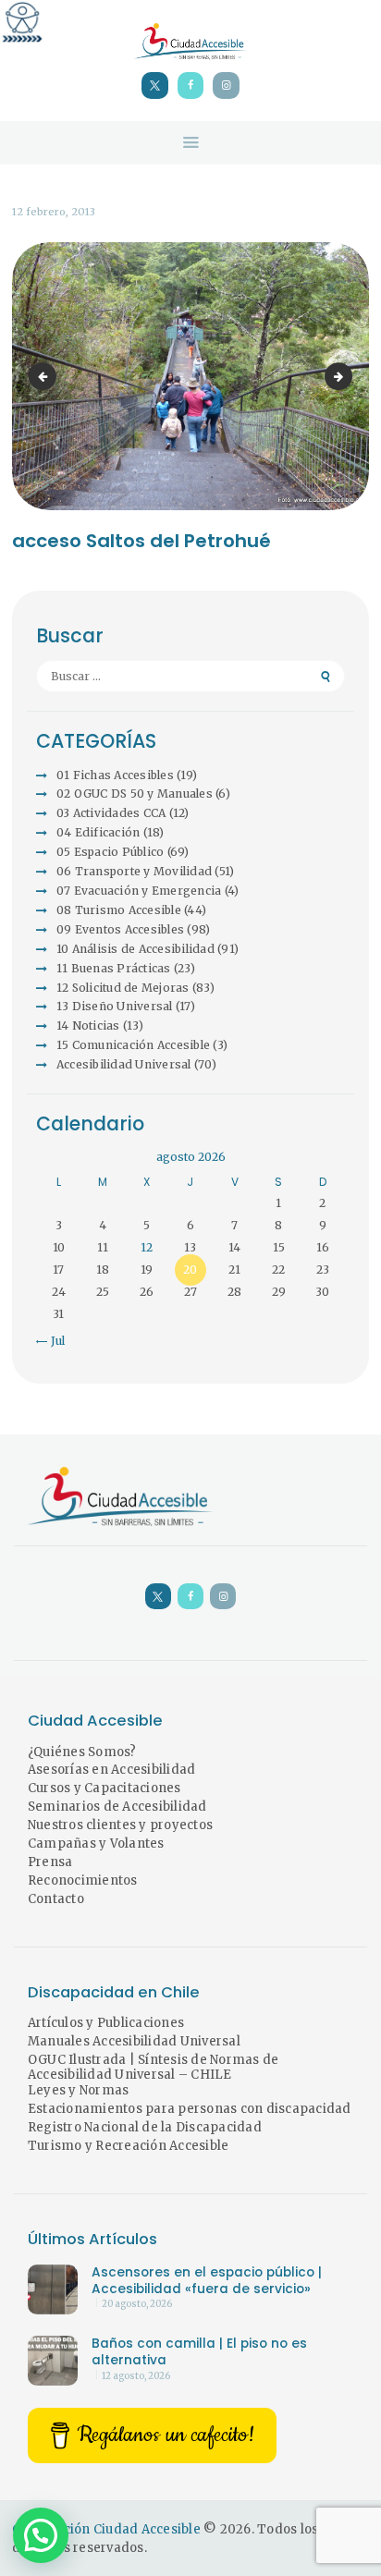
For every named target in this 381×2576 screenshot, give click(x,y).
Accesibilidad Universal (124, 1064)
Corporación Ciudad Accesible (106, 2529)
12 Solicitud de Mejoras (123, 988)
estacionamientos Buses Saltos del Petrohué (45, 376)
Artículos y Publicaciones (106, 2023)
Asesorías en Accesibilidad (112, 1770)
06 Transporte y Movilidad (134, 871)
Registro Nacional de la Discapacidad (145, 2127)
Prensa (50, 1862)
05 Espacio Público (111, 852)
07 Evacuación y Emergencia (139, 891)
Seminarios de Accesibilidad (117, 1807)
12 (147, 1247)
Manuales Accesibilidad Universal (134, 2041)
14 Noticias (88, 1026)
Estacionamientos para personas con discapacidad (190, 2109)
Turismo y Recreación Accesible (129, 2146)
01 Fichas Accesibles (115, 775)
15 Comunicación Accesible (133, 1045)
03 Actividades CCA (111, 813)
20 (190, 1270)
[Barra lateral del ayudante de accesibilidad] (22, 22)
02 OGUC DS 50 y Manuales (135, 794)
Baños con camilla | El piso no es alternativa (199, 2352)
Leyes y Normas (79, 2090)
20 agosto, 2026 (137, 2304)
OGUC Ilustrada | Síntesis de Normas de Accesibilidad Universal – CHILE (154, 2068)
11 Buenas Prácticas (114, 968)
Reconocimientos (83, 1880)
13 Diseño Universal (115, 1006)
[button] (41, 2535)
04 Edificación (98, 832)
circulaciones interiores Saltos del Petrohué (347, 376)
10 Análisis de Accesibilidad (135, 949)
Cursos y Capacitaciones (104, 1788)
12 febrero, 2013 (54, 212)
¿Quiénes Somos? (82, 1752)
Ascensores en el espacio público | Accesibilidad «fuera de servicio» (207, 2281)
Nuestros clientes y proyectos (120, 1825)
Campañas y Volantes (96, 1843)
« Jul (53, 1341)
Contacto (56, 1899)
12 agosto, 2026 (136, 2376)
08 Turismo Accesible (119, 910)
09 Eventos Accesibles (120, 929)
